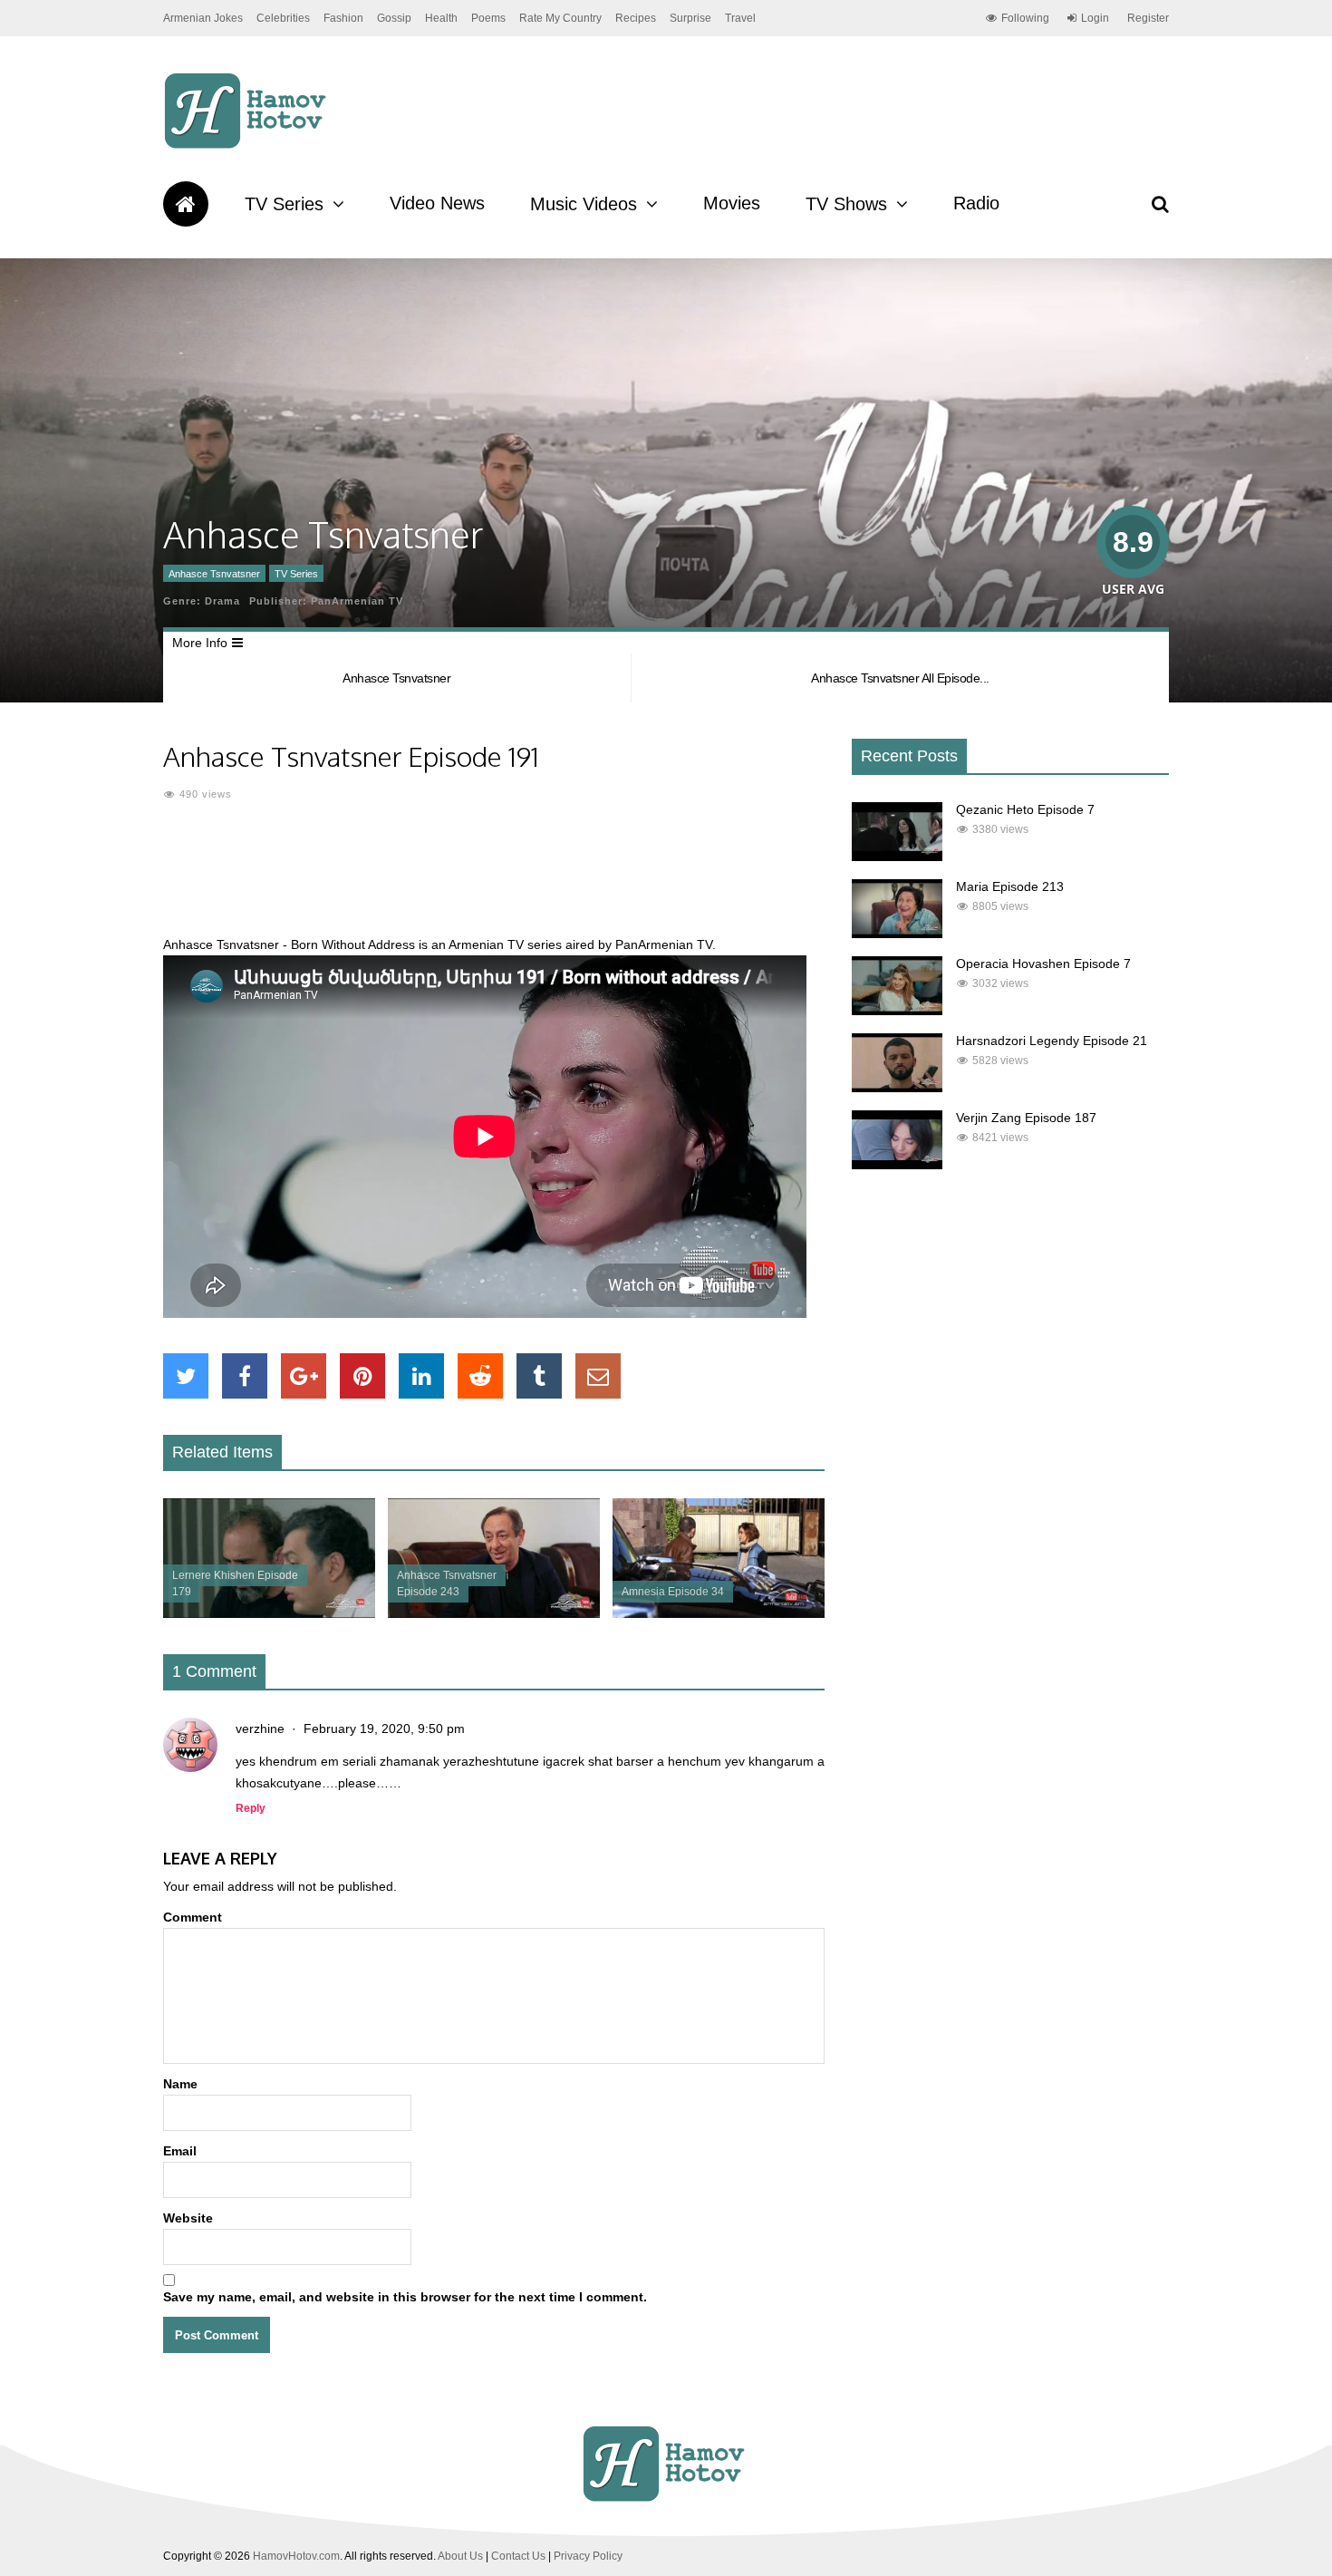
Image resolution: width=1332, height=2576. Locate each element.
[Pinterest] (362, 1376)
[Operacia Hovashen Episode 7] (897, 1011)
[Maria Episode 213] (897, 934)
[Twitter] (186, 1376)
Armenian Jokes (203, 18)
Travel (740, 18)
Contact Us (518, 2556)
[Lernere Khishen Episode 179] (269, 1613)
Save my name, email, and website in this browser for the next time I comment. (405, 2297)
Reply (251, 1808)
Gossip (394, 18)
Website (188, 2218)
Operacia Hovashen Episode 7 (1043, 964)
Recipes (636, 18)
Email (180, 2151)
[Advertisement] (494, 879)
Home (186, 204)
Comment (193, 1917)
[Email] (598, 1376)
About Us (460, 2556)
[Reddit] (480, 1376)
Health (441, 18)
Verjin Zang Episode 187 (1026, 1118)
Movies (732, 203)
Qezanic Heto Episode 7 (1025, 809)
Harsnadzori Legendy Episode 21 (1052, 1041)
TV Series (284, 204)
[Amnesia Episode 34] (719, 1613)
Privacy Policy (588, 2556)
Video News (437, 203)
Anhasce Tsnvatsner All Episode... (900, 678)
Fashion (343, 18)
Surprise (690, 18)
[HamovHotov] (248, 146)
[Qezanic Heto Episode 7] (897, 857)
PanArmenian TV (357, 601)
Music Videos (584, 204)
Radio (976, 203)
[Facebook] (245, 1376)
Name (180, 2084)
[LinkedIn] (421, 1376)
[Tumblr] (539, 1376)
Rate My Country (560, 18)
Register (1148, 18)
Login (1095, 18)
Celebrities (283, 18)
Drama (222, 601)
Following (1025, 18)
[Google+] (304, 1376)
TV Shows (846, 204)
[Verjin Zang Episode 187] (897, 1165)
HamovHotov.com (296, 2556)
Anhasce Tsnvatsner (214, 574)
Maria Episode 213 (1010, 886)
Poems (488, 18)
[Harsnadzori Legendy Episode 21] (897, 1088)
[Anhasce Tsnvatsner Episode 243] (494, 1613)
